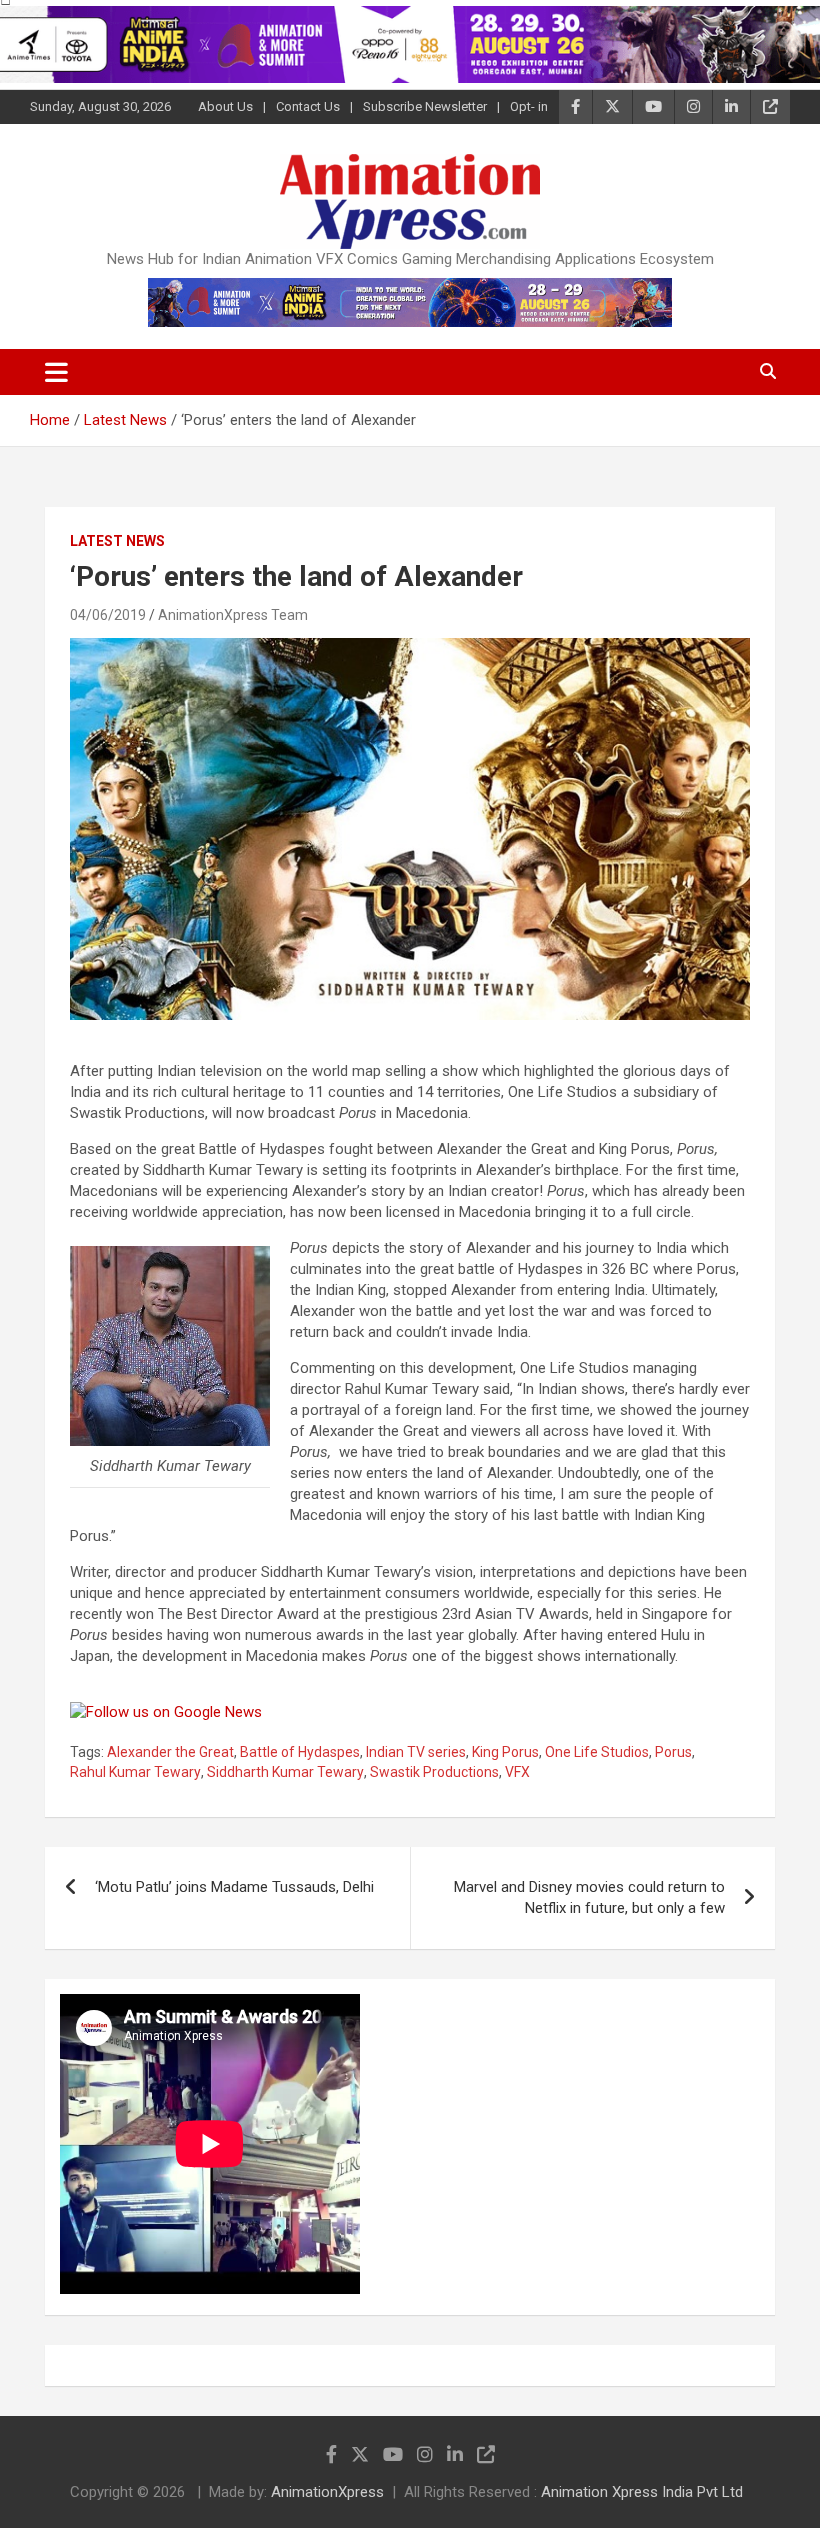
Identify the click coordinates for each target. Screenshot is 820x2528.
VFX (517, 1772)
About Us (225, 106)
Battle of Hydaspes (300, 1752)
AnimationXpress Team (233, 615)
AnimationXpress (327, 2492)
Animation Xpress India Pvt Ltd (642, 2492)
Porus (673, 1752)
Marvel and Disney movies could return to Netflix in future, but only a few (589, 1897)
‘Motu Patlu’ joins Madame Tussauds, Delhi (234, 1887)
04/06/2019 (108, 615)
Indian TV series (416, 1752)
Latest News (117, 541)
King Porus (505, 1752)
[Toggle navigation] (56, 372)
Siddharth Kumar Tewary (285, 1772)
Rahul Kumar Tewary (135, 1772)
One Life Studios (597, 1752)
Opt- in (529, 106)
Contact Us (308, 106)
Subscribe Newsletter (425, 106)
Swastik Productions (434, 1772)
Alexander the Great (170, 1752)
